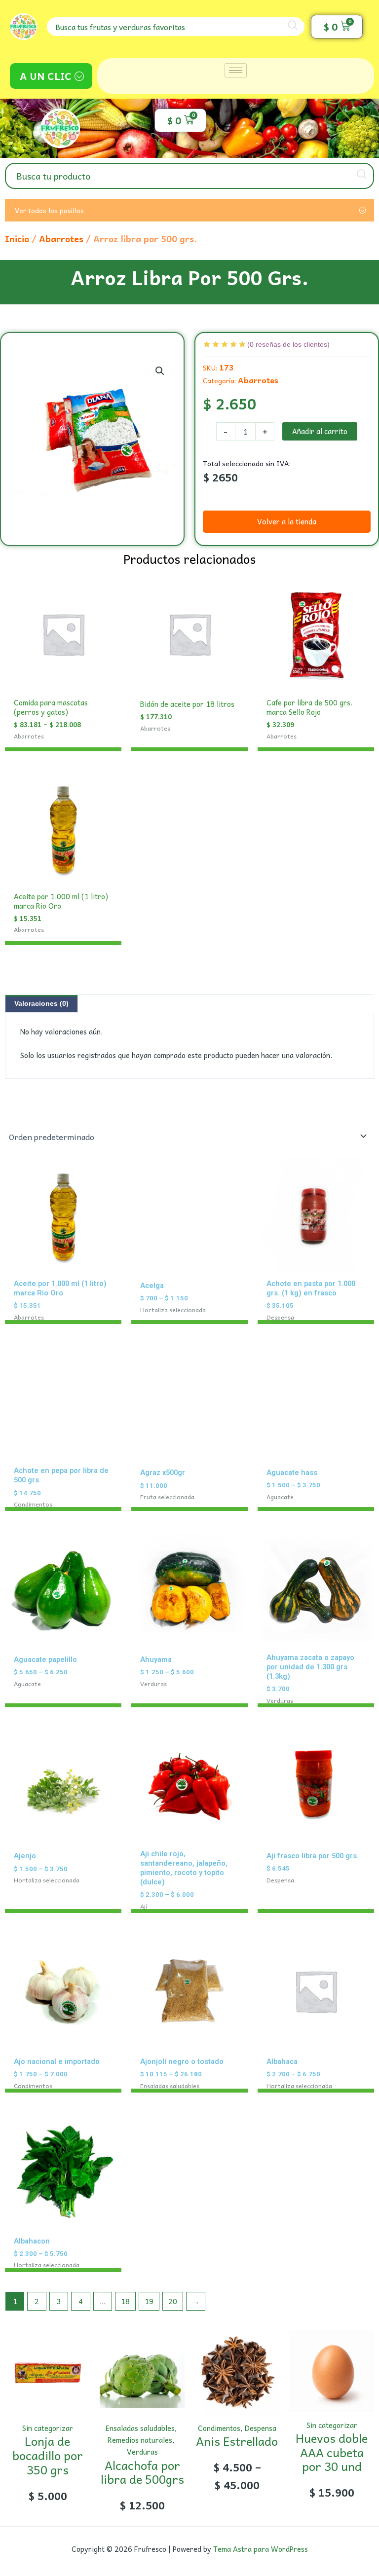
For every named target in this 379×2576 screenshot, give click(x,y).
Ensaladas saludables (140, 2428)
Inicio (17, 239)
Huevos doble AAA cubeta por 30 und (332, 2452)
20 (173, 2301)
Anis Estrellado (237, 2441)
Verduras (142, 2452)
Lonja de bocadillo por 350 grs (48, 2455)
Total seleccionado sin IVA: (247, 463)
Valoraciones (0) (41, 1003)
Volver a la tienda (287, 521)
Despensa (261, 2428)
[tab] (41, 1004)
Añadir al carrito (320, 431)
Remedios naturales (140, 2440)
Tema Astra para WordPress (261, 2549)
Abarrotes (61, 239)
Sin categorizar (48, 2428)
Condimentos (219, 2428)
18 (125, 2301)
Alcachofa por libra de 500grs (142, 2472)
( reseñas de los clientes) (288, 344)
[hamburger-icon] (236, 70)
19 (149, 2301)
